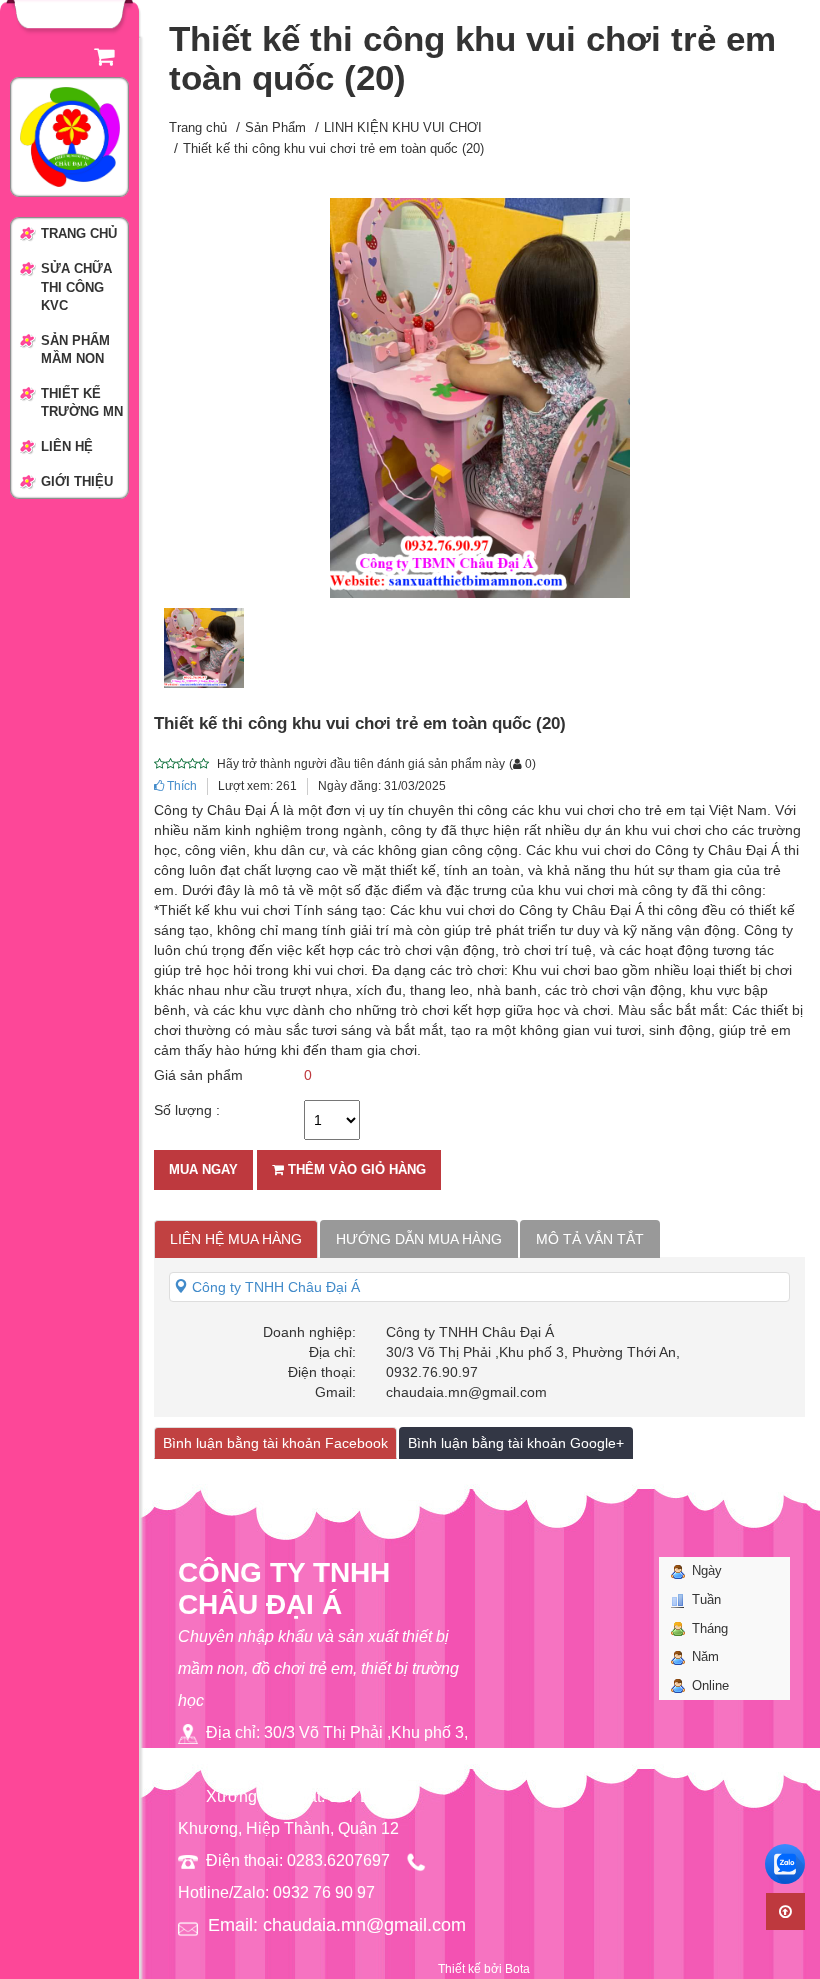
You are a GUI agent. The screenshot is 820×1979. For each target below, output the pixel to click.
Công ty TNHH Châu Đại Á (274, 1287)
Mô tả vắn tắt (590, 1239)
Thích (180, 786)
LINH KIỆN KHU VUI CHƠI (403, 127)
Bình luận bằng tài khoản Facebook (275, 1443)
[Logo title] (70, 136)
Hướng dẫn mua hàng (419, 1239)
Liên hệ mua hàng (236, 1239)
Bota (517, 1969)
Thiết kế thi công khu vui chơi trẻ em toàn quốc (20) (333, 148)
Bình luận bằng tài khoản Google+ (516, 1443)
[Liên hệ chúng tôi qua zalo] (785, 1864)
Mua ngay (203, 1169)
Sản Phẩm (275, 127)
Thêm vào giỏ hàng (355, 1169)
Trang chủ (198, 127)
